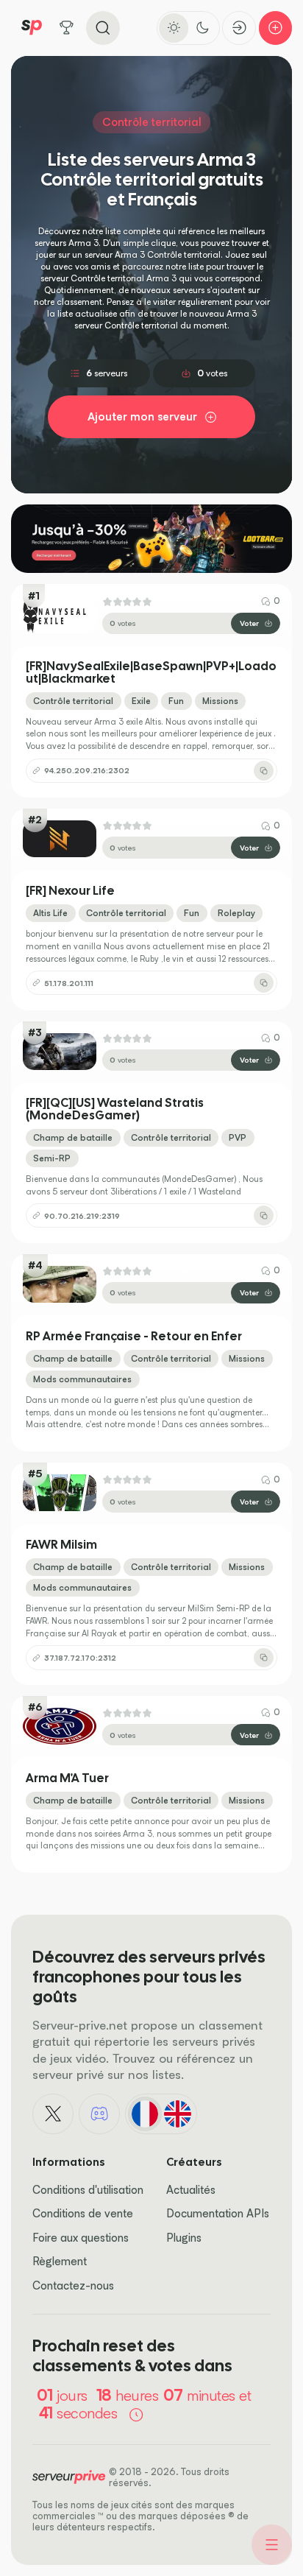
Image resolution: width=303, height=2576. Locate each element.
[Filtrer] (272, 2545)
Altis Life (50, 913)
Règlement (60, 2261)
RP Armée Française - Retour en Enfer (134, 1337)
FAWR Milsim (61, 1545)
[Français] (145, 2114)
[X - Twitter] (53, 2114)
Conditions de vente (83, 2213)
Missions (220, 701)
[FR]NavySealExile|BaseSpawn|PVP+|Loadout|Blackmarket (151, 672)
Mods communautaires (82, 1379)
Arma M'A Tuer (67, 1778)
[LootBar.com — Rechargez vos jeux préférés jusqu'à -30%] (151, 539)
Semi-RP (52, 1158)
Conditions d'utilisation (88, 2190)
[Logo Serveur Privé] (32, 28)
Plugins (184, 2238)
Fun (176, 701)
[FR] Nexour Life (70, 891)
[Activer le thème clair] (174, 28)
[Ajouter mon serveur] (276, 28)
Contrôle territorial (73, 701)
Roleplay (236, 913)
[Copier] (264, 771)
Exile (141, 701)
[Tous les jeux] (67, 28)
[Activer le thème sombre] (203, 28)
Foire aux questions (81, 2238)
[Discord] (99, 2114)
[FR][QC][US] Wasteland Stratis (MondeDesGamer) (115, 1109)
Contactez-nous (73, 2285)
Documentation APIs (218, 2213)
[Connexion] (239, 28)
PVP (238, 1137)
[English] (177, 2114)
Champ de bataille (73, 1137)
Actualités (191, 2190)
